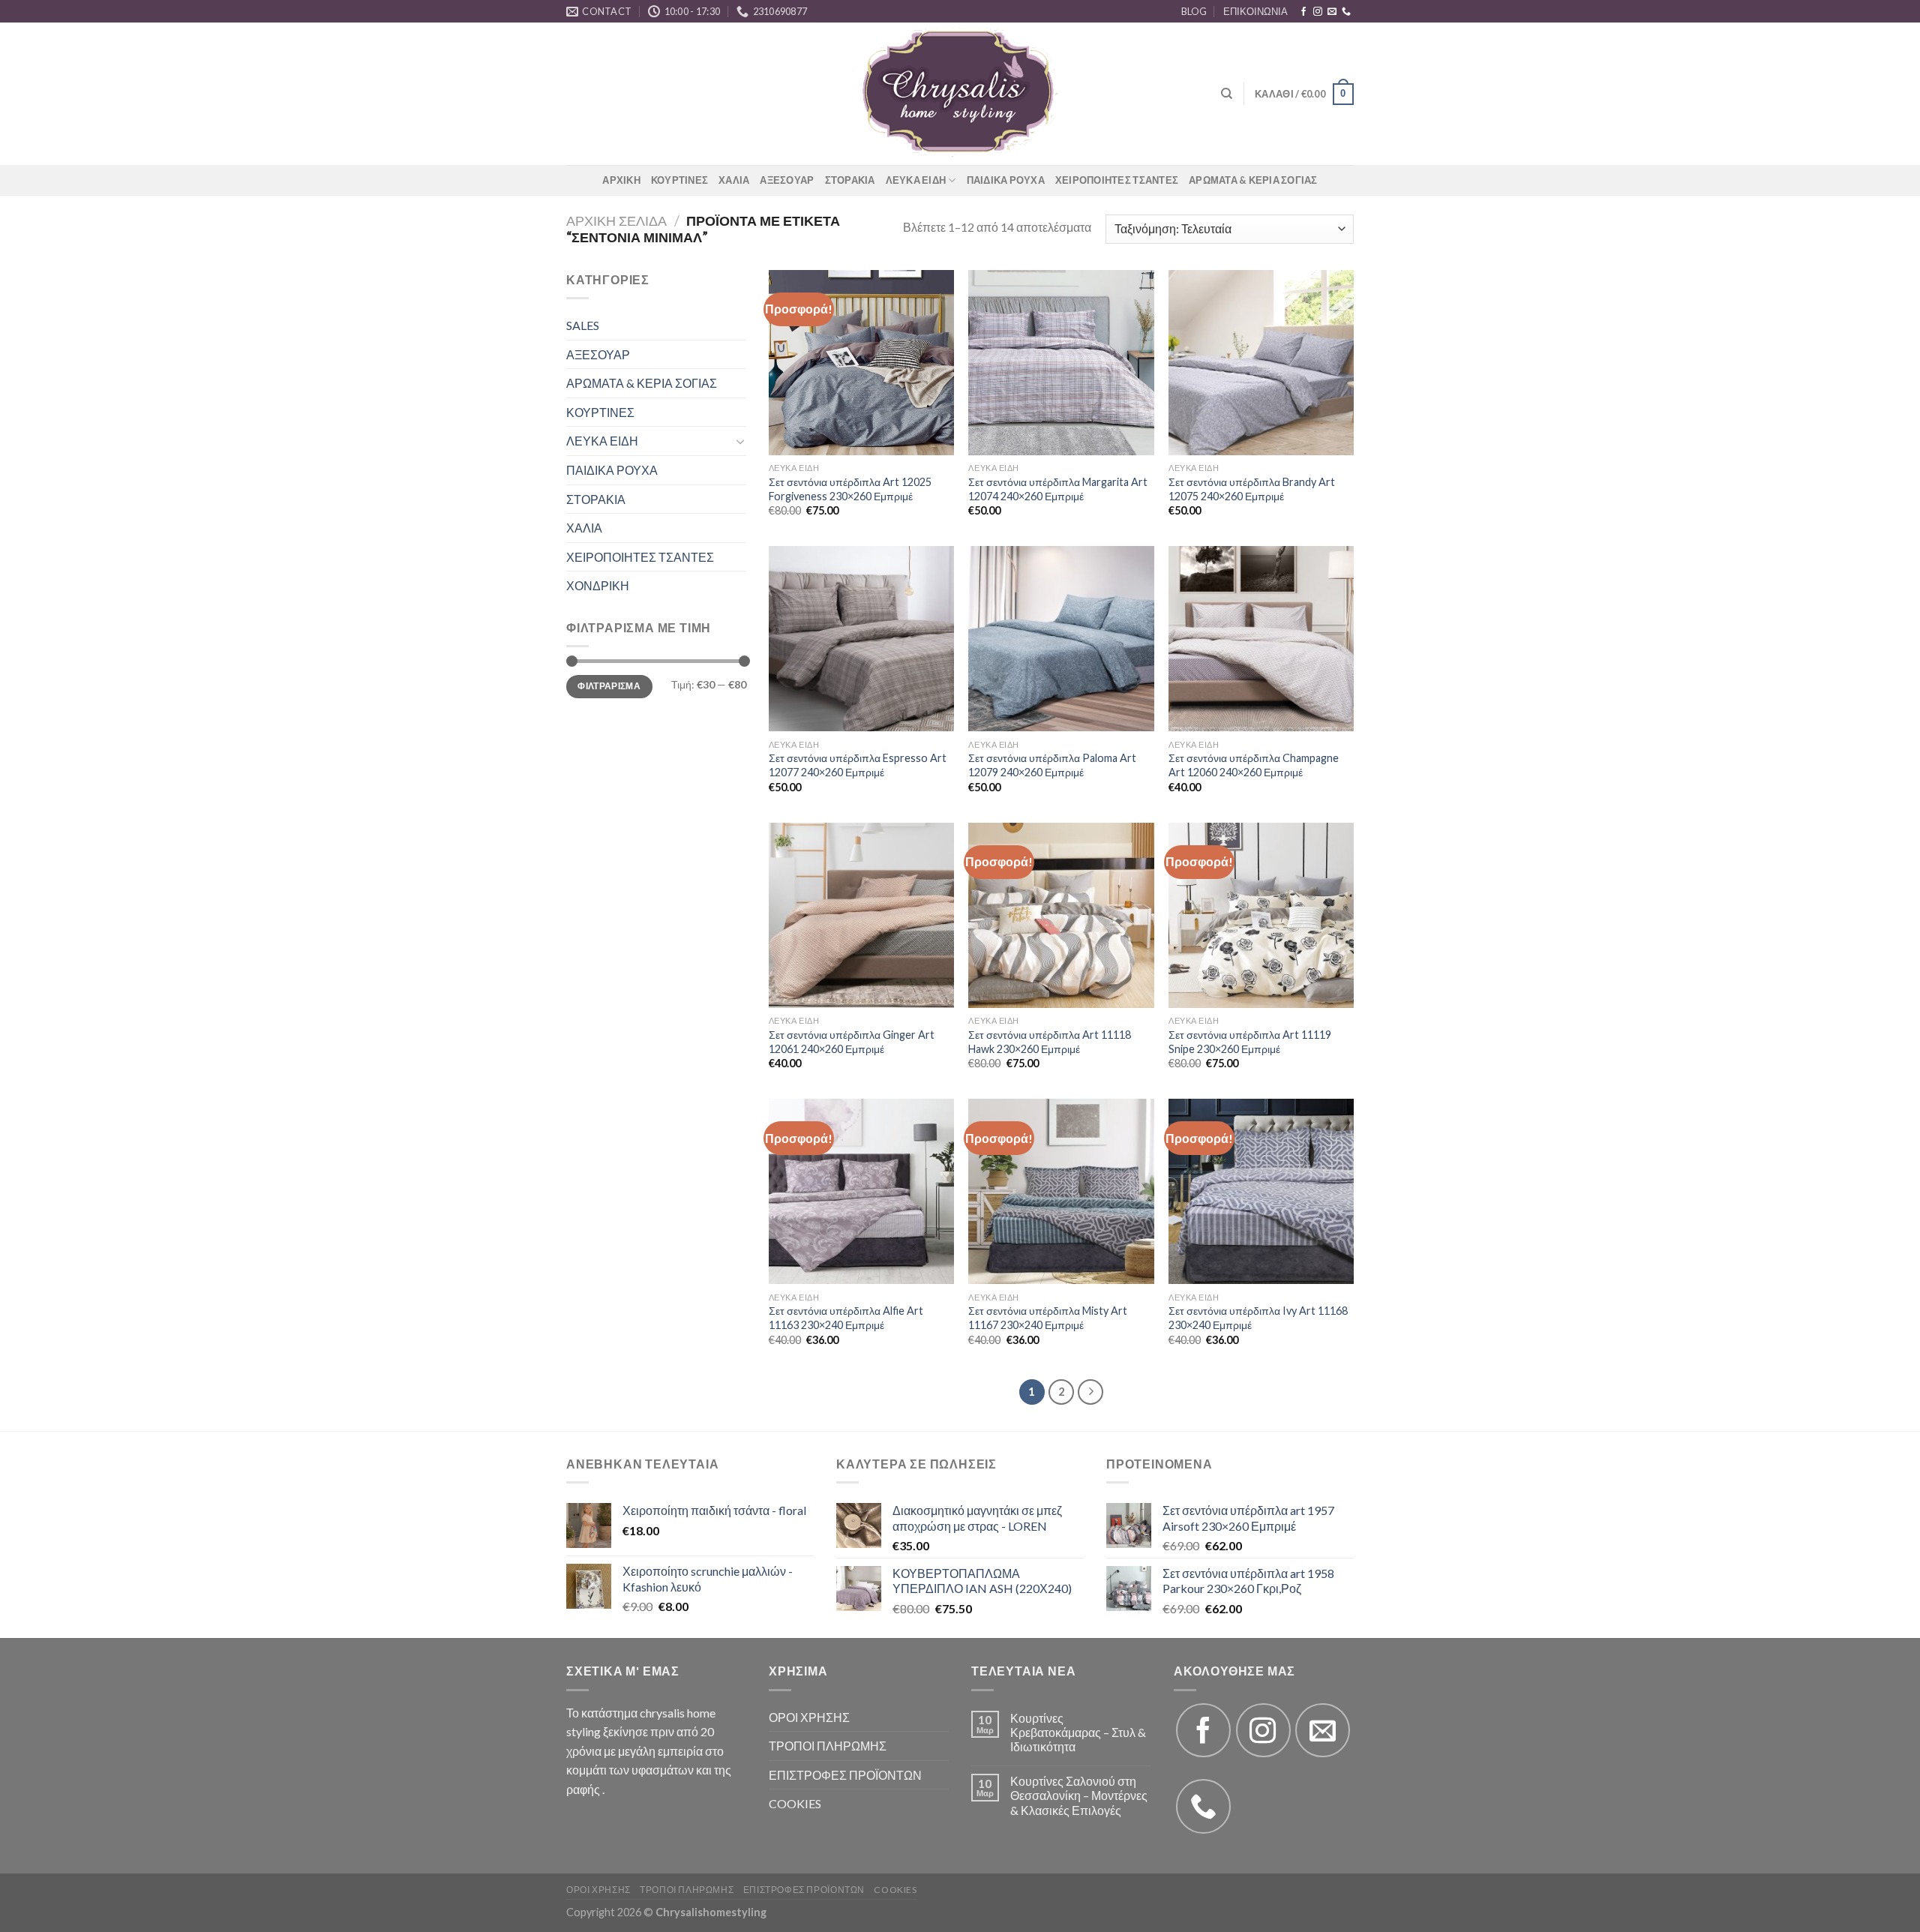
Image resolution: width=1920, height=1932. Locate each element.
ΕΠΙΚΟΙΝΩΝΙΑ (1255, 11)
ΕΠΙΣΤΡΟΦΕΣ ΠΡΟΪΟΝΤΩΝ (845, 1775)
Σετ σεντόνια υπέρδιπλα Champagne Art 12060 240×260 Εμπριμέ (1254, 765)
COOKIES (795, 1803)
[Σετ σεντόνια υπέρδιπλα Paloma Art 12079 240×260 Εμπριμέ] (1061, 639)
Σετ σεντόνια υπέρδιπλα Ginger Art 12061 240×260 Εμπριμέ (852, 1042)
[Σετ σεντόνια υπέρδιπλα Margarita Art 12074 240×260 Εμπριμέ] (1061, 363)
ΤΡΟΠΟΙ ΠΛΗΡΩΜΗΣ (828, 1746)
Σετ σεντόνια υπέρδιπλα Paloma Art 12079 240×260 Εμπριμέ (1052, 765)
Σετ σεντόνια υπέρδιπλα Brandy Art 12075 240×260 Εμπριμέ (1252, 489)
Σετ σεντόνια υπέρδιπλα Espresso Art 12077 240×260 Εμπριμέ (858, 765)
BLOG (1194, 11)
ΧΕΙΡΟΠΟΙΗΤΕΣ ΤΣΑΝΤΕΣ (1117, 180)
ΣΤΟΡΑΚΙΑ (850, 180)
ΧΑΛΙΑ (734, 180)
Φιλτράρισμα (609, 686)
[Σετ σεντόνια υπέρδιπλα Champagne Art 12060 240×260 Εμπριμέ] (1261, 639)
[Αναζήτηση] (1227, 94)
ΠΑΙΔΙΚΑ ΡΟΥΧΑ (1006, 180)
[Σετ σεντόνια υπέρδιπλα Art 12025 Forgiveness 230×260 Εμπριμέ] (861, 363)
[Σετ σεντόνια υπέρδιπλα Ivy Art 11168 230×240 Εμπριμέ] (1261, 1191)
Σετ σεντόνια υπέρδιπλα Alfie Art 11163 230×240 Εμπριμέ (846, 1318)
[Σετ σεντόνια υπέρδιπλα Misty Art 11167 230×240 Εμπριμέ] (1061, 1191)
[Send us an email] (1332, 12)
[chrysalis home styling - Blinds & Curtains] (960, 94)
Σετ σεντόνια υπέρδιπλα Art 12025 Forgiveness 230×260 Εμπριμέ (850, 489)
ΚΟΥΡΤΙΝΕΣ (679, 180)
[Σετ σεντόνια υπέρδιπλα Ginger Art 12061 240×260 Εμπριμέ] (861, 915)
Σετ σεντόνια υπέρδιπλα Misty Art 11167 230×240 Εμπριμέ (1048, 1318)
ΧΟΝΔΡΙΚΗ (598, 585)
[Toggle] (740, 441)
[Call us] (1346, 12)
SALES (583, 325)
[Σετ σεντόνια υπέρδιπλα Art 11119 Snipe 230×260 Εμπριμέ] (1261, 915)
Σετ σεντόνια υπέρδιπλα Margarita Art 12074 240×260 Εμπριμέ (1058, 489)
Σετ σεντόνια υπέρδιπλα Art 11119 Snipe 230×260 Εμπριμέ (1250, 1042)
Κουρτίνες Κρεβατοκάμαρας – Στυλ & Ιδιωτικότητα (1078, 1732)
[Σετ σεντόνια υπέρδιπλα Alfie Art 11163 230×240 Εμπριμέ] (861, 1191)
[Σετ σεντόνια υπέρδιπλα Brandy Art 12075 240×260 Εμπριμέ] (1261, 363)
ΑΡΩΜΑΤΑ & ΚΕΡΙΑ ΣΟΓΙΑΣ (1253, 180)
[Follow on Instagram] (1318, 12)
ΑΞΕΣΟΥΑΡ (787, 180)
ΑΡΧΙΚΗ (621, 180)
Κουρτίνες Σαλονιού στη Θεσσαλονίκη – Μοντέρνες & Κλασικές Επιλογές (1079, 1795)
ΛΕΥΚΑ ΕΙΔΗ (916, 180)
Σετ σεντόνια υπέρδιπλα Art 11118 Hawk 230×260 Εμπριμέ (1050, 1042)
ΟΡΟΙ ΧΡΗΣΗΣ (809, 1717)
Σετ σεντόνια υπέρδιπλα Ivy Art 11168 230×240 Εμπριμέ (1258, 1318)
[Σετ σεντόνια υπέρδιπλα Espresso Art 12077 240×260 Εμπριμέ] (861, 639)
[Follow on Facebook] (1303, 12)
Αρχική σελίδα (616, 220)
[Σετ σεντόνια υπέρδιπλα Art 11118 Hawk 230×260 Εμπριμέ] (1061, 915)
